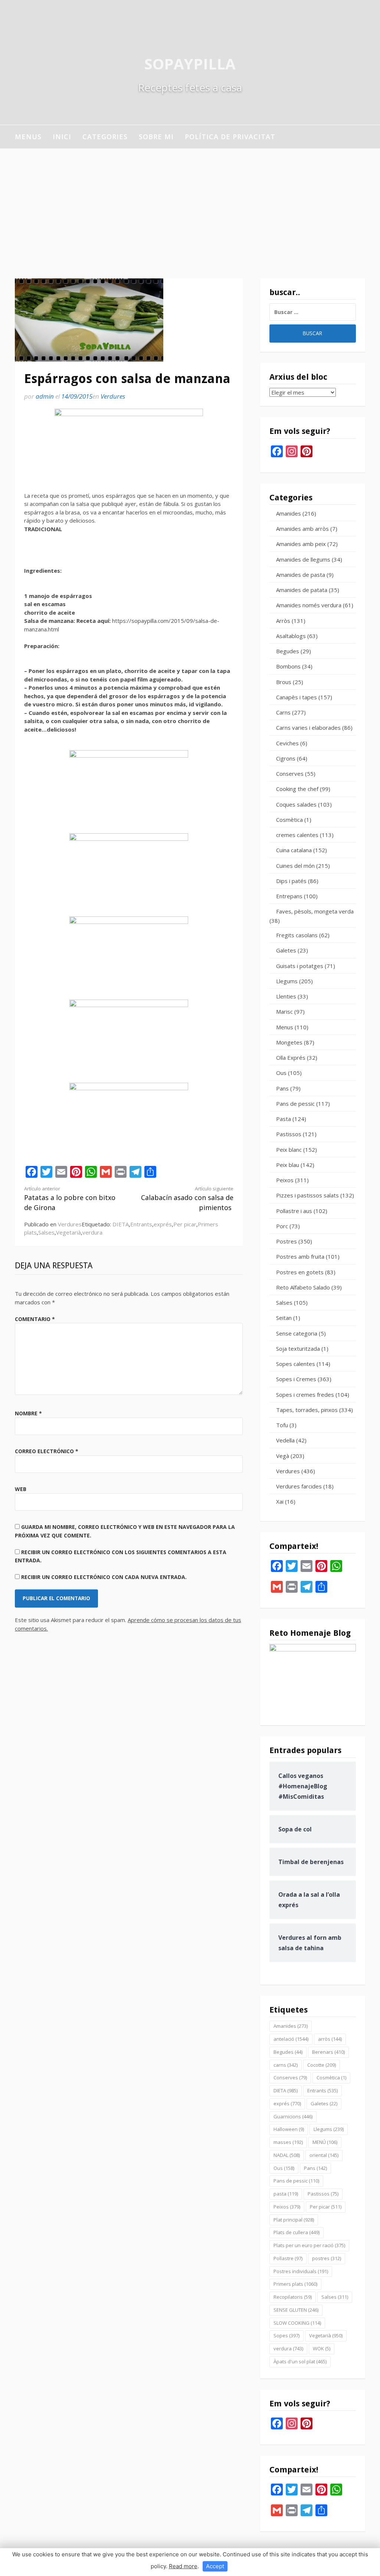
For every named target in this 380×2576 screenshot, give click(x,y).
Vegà (283, 1456)
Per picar (185, 1224)
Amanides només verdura (309, 605)
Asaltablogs (291, 636)
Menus (28, 137)
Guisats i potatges (300, 966)
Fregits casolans (297, 935)
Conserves (290, 774)
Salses (46, 1232)
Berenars (328, 2052)
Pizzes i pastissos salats (307, 1195)
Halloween (289, 2129)
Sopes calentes (296, 1364)
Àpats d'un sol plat (300, 2361)
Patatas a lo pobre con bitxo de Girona (70, 1199)
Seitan (284, 1318)
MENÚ (325, 2142)
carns (286, 2065)
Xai (280, 1501)
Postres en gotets (300, 1272)
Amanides (289, 513)
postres (327, 2258)
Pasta (284, 1119)
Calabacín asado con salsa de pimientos (187, 1199)
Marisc (284, 1011)
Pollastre (288, 2258)
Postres (286, 1241)
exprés (163, 1224)
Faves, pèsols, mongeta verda (315, 911)
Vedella (285, 1440)
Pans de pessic (295, 1104)
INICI (62, 137)
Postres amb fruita (300, 1256)
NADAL (287, 2155)
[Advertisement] (190, 204)
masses (288, 2142)
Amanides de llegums (303, 559)
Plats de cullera (297, 2232)
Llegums (287, 981)
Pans (282, 1088)
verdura (92, 1232)
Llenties (286, 996)
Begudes (288, 651)
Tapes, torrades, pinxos (307, 1410)
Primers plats (295, 2284)
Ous (281, 1073)
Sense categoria (297, 1333)
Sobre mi (156, 137)
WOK (322, 2348)
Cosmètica (289, 820)
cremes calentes (297, 835)
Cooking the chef (297, 789)
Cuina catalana (294, 850)
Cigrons (286, 758)
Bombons (288, 666)
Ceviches (287, 743)
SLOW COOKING (297, 2323)
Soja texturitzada (298, 1349)
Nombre (28, 1413)
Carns (283, 712)
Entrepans (289, 896)
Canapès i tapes (297, 697)
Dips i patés (291, 881)
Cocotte (322, 2065)
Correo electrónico (47, 1451)
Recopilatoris (293, 2297)
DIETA (121, 1224)
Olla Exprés (291, 1057)
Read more (183, 2566)
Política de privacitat (230, 137)
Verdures (113, 396)
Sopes (286, 2335)
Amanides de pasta (301, 575)
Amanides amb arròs (302, 529)
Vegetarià (68, 1232)
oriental (324, 2155)
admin (45, 396)
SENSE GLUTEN (296, 2310)
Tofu (282, 1425)
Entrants (141, 1224)
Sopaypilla (190, 64)
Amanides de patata (302, 590)
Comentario (35, 1319)
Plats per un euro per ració (309, 2245)
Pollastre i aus (294, 1211)
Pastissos (289, 1134)
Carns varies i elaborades (308, 728)
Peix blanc (289, 1150)
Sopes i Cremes (296, 1379)
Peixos (285, 1180)
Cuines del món (295, 866)
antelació (291, 2039)
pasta (286, 2194)
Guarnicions (293, 2116)
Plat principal (294, 2220)
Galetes (286, 950)
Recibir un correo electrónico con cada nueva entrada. (104, 1577)
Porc (282, 1226)
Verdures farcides (299, 1486)
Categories (105, 137)
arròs (330, 2039)
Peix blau (288, 1165)
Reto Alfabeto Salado (303, 1287)
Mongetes (289, 1042)
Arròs (283, 621)
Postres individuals (301, 2271)
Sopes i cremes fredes (305, 1395)
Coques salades (296, 804)
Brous (284, 682)
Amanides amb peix (301, 544)
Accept (215, 2566)
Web (21, 1489)
